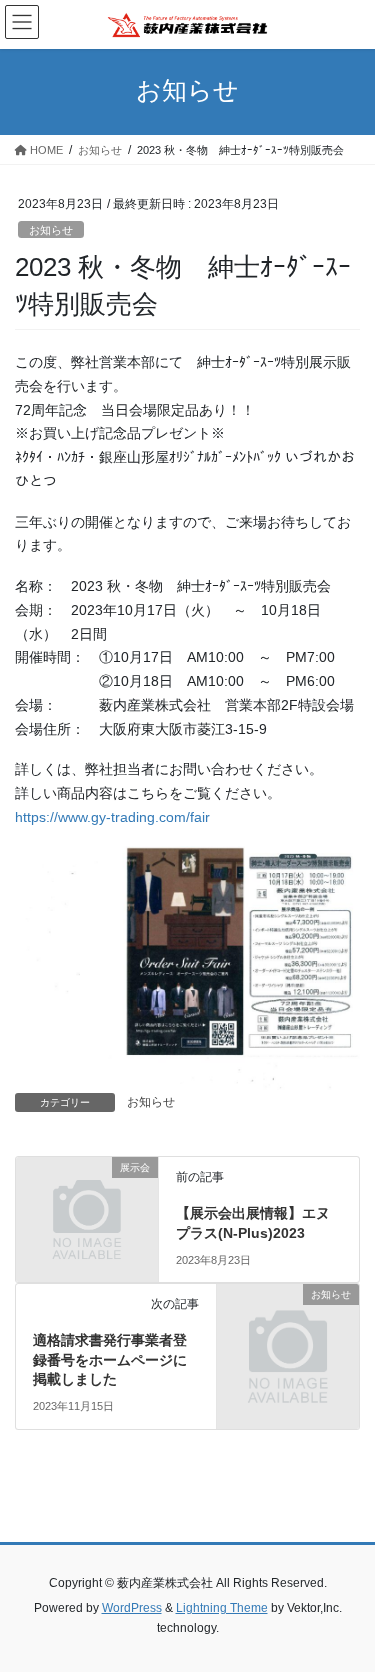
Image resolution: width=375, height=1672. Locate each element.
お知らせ (51, 230)
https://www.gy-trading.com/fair (112, 817)
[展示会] (87, 1200)
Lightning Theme (222, 1608)
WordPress (132, 1608)
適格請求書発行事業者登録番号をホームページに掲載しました (110, 1359)
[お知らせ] (288, 1327)
